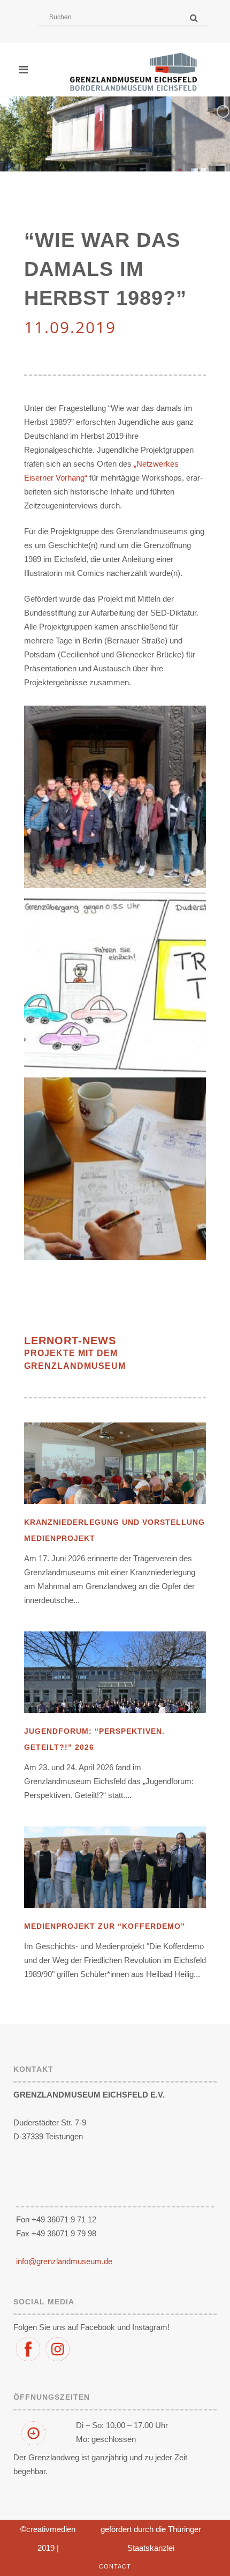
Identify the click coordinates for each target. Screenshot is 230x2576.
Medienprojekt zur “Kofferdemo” (105, 1926)
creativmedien (51, 2529)
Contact (115, 2566)
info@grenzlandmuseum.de (64, 2261)
